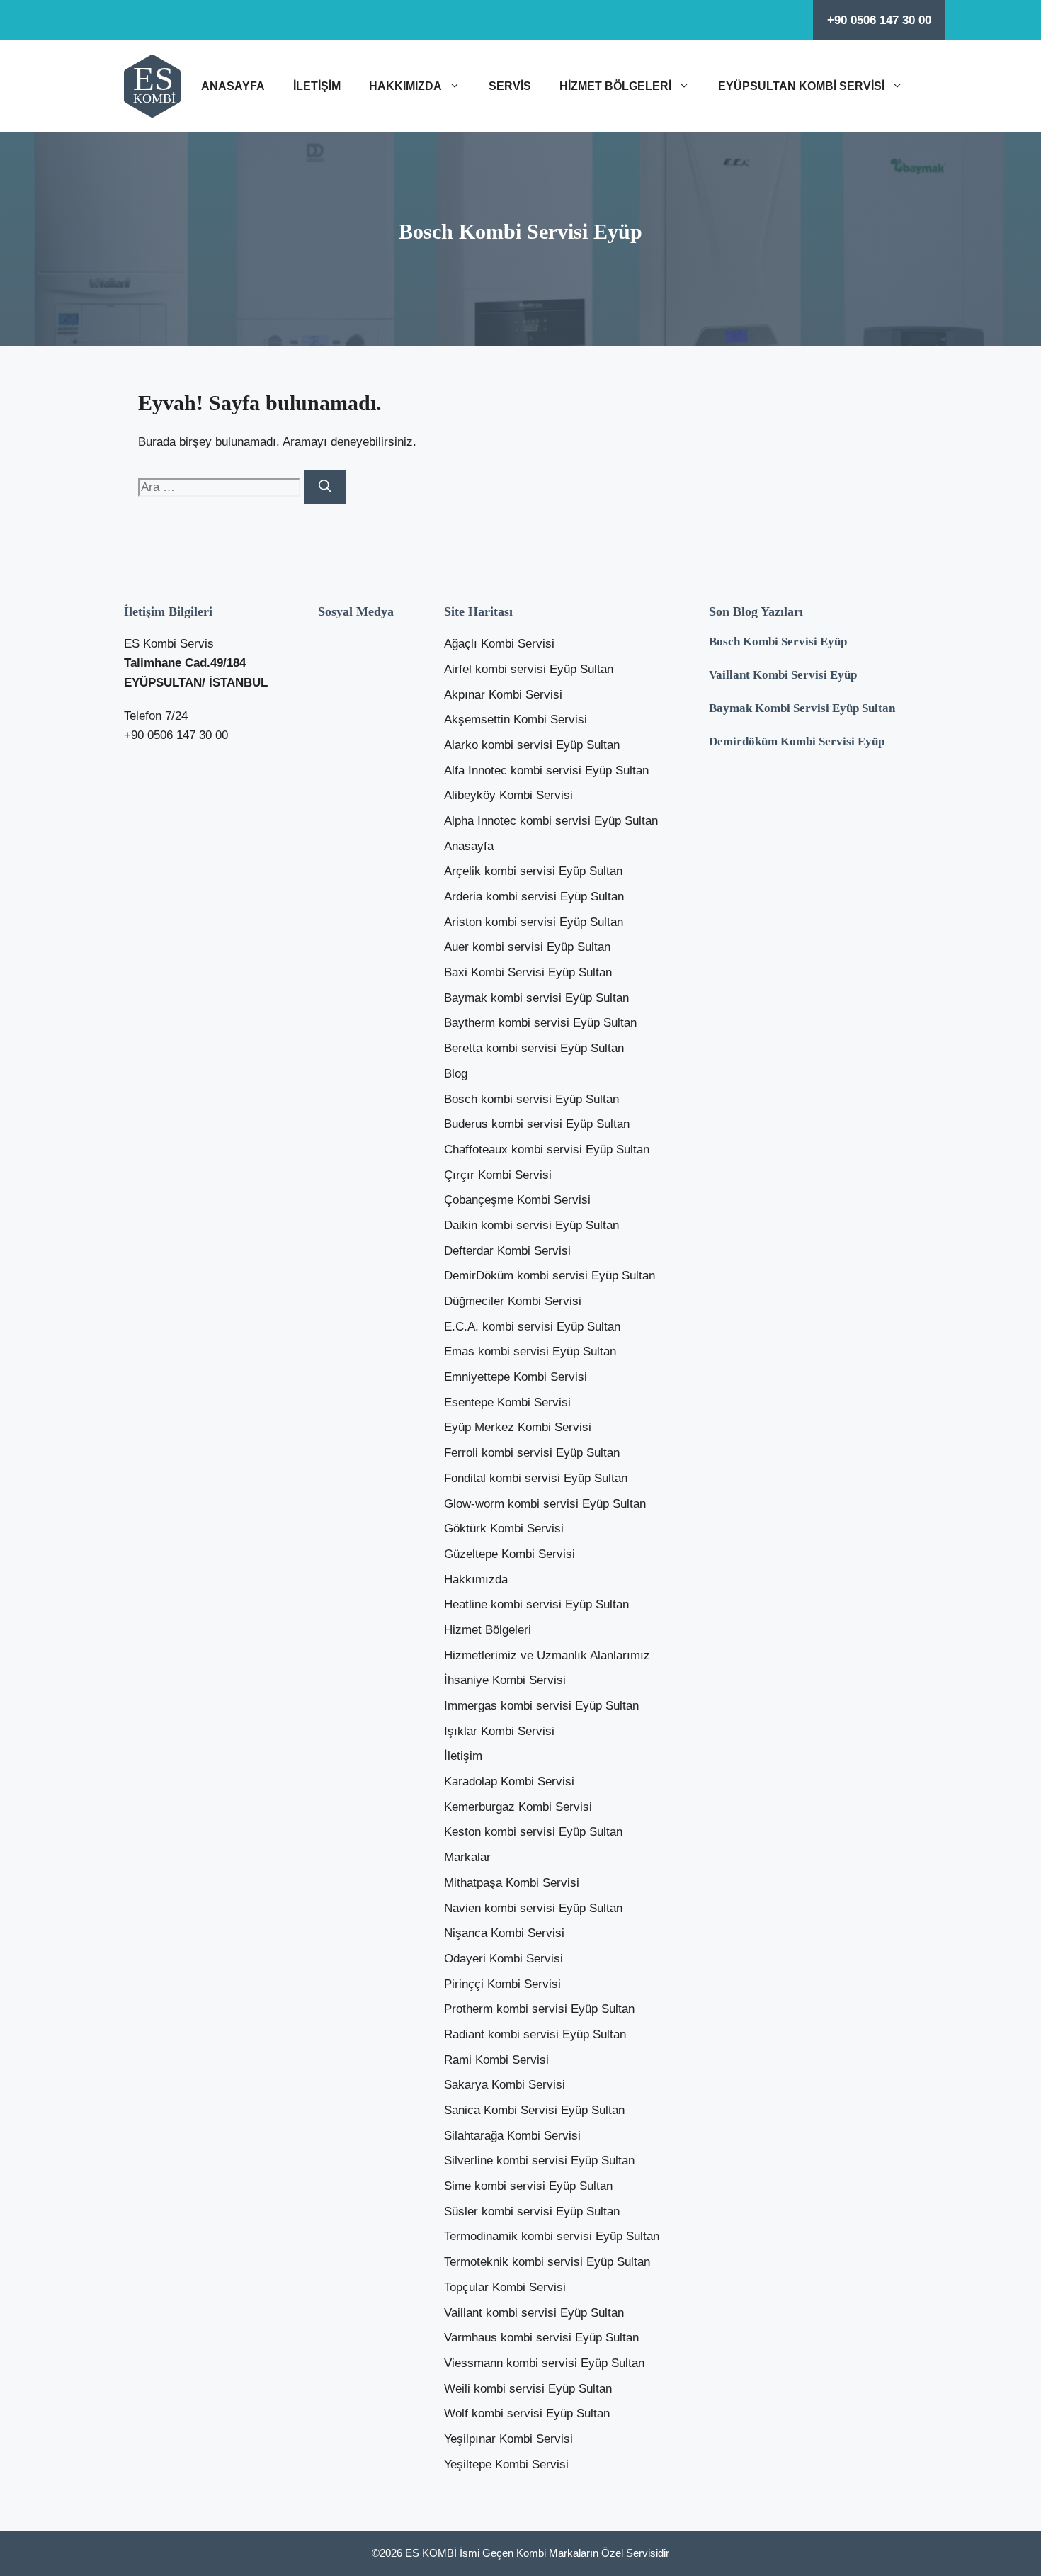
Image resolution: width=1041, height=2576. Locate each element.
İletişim (317, 86)
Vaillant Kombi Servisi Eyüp (783, 675)
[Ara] (325, 487)
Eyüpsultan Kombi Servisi (801, 86)
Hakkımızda (405, 86)
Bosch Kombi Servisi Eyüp (778, 642)
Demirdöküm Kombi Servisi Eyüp (797, 741)
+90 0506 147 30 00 (879, 20)
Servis (510, 86)
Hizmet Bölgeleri (615, 86)
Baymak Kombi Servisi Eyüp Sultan (802, 708)
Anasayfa (233, 86)
